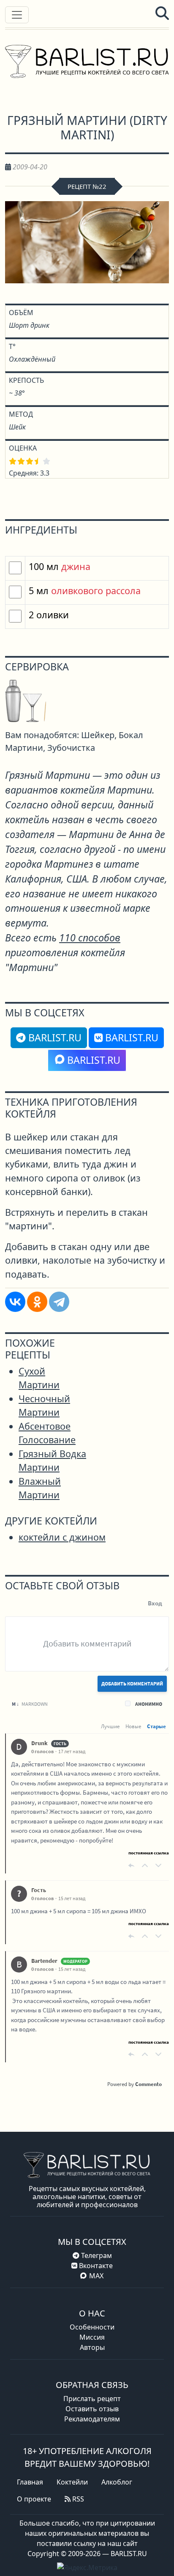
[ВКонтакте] (15, 1302)
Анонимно (149, 1704)
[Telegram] (59, 1302)
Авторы (92, 2347)
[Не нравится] (158, 1865)
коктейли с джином (62, 1537)
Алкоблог (117, 2482)
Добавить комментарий (132, 1684)
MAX (96, 2276)
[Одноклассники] (37, 1302)
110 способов (90, 938)
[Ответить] (131, 1865)
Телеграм (96, 2255)
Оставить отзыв (92, 2409)
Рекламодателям (92, 2419)
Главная (30, 2482)
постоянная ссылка (149, 1853)
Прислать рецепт (92, 2399)
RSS (77, 2499)
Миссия (92, 2337)
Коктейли (72, 2482)
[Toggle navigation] (17, 15)
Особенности (92, 2327)
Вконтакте (95, 2266)
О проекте (34, 2499)
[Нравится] (145, 1865)
